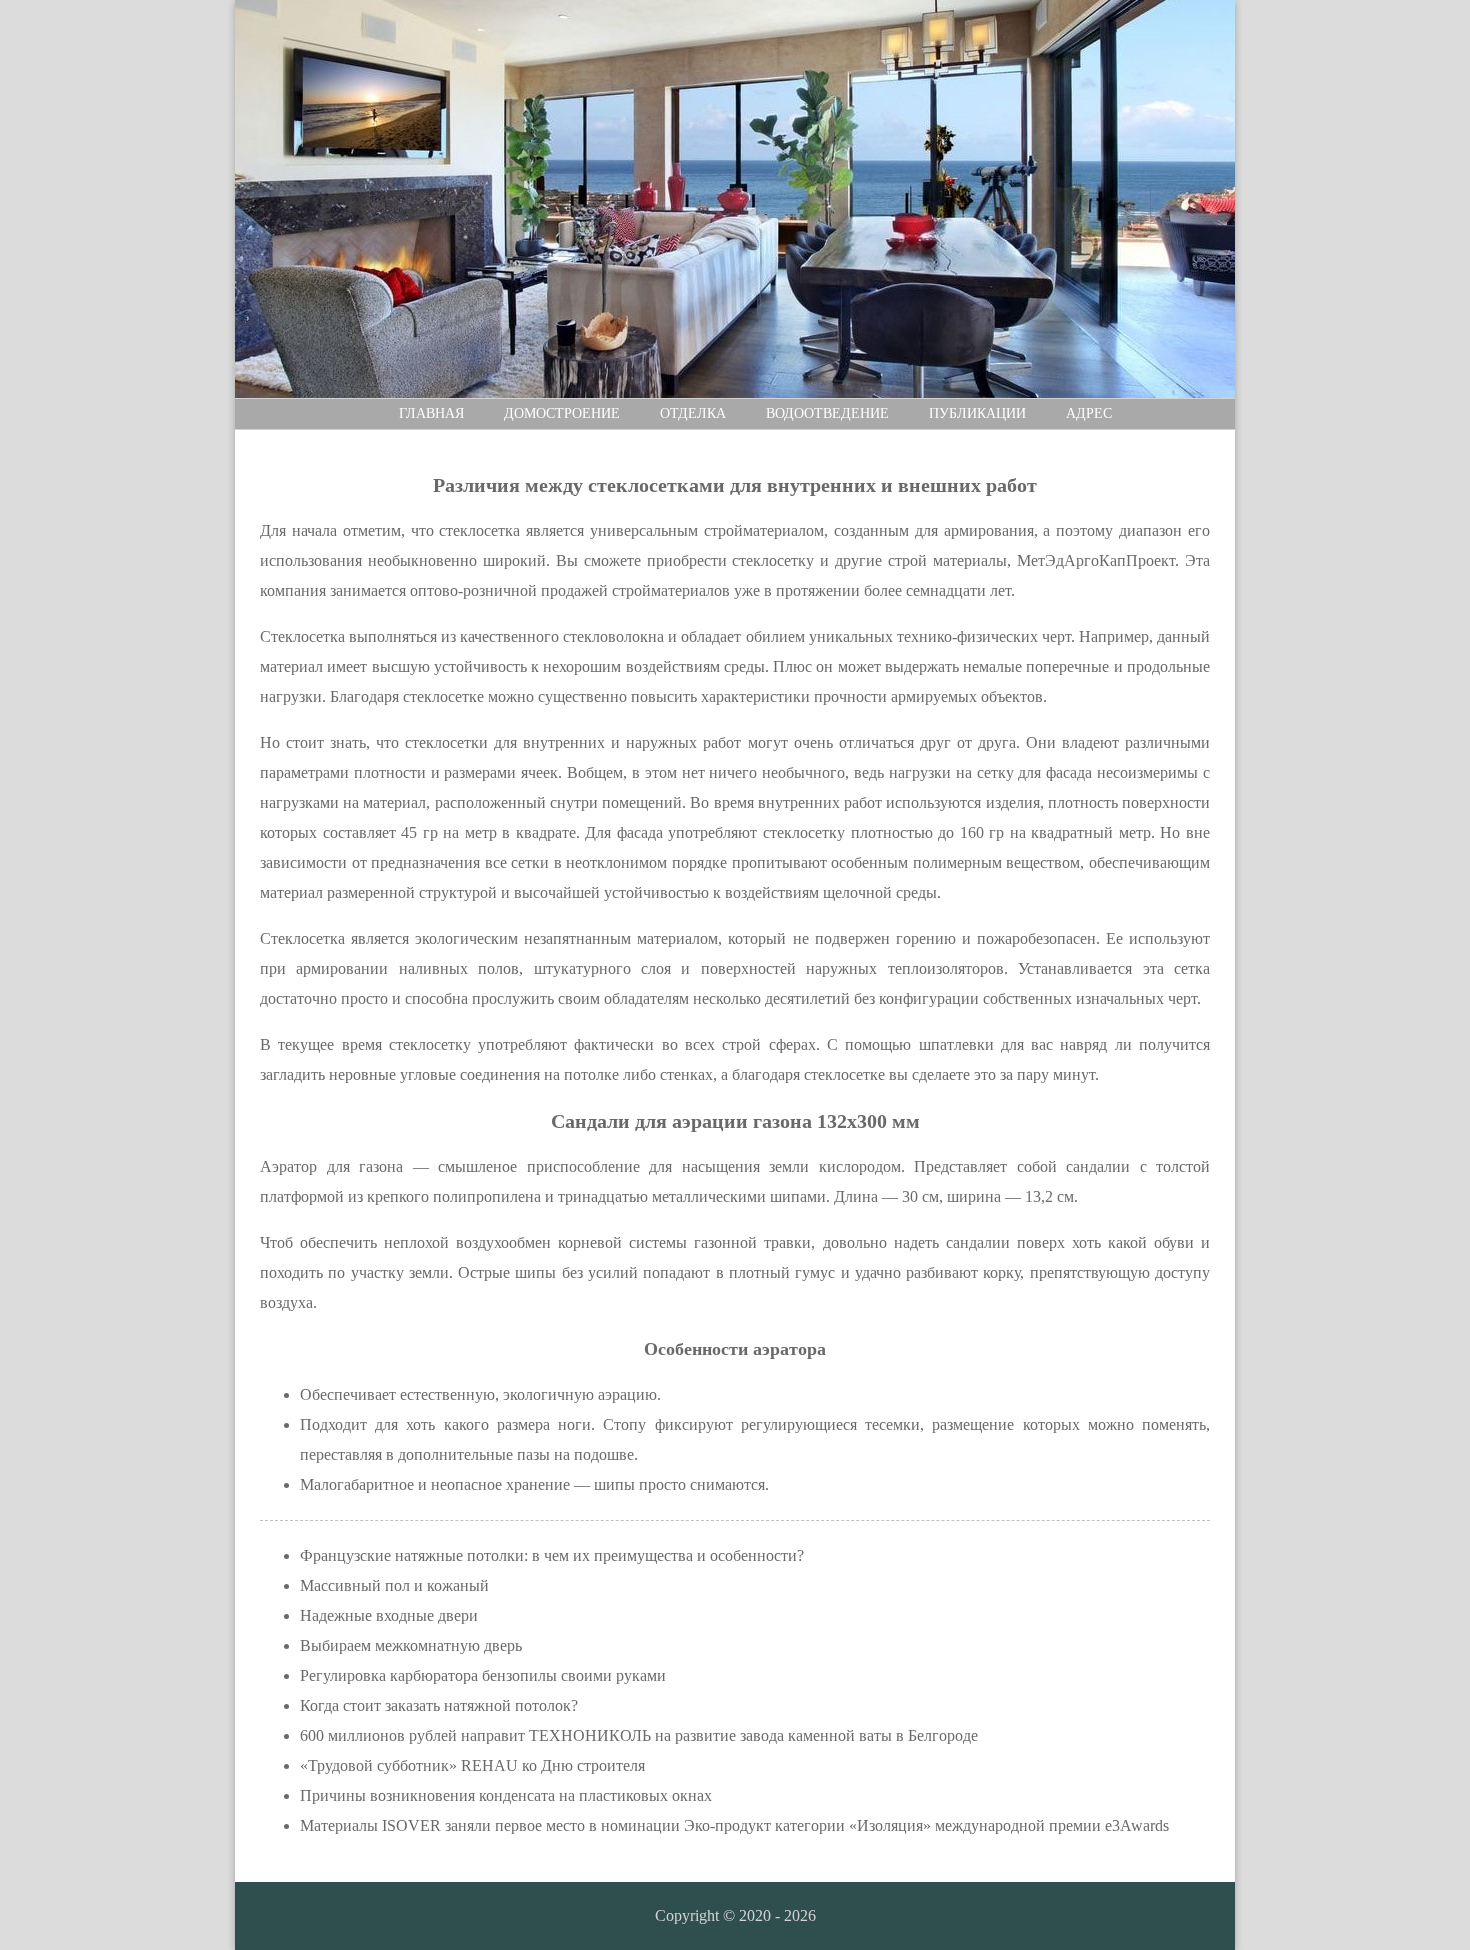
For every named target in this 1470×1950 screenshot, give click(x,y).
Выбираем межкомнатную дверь (411, 1645)
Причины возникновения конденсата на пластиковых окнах (506, 1795)
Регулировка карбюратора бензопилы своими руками (483, 1675)
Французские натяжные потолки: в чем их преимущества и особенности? (552, 1555)
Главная (431, 413)
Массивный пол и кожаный (394, 1585)
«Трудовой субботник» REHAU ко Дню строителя (472, 1765)
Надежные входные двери (389, 1615)
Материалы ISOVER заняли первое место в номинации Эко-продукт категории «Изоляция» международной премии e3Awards (734, 1825)
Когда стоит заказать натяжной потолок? (439, 1705)
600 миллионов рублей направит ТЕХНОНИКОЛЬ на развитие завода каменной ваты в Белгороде (639, 1735)
